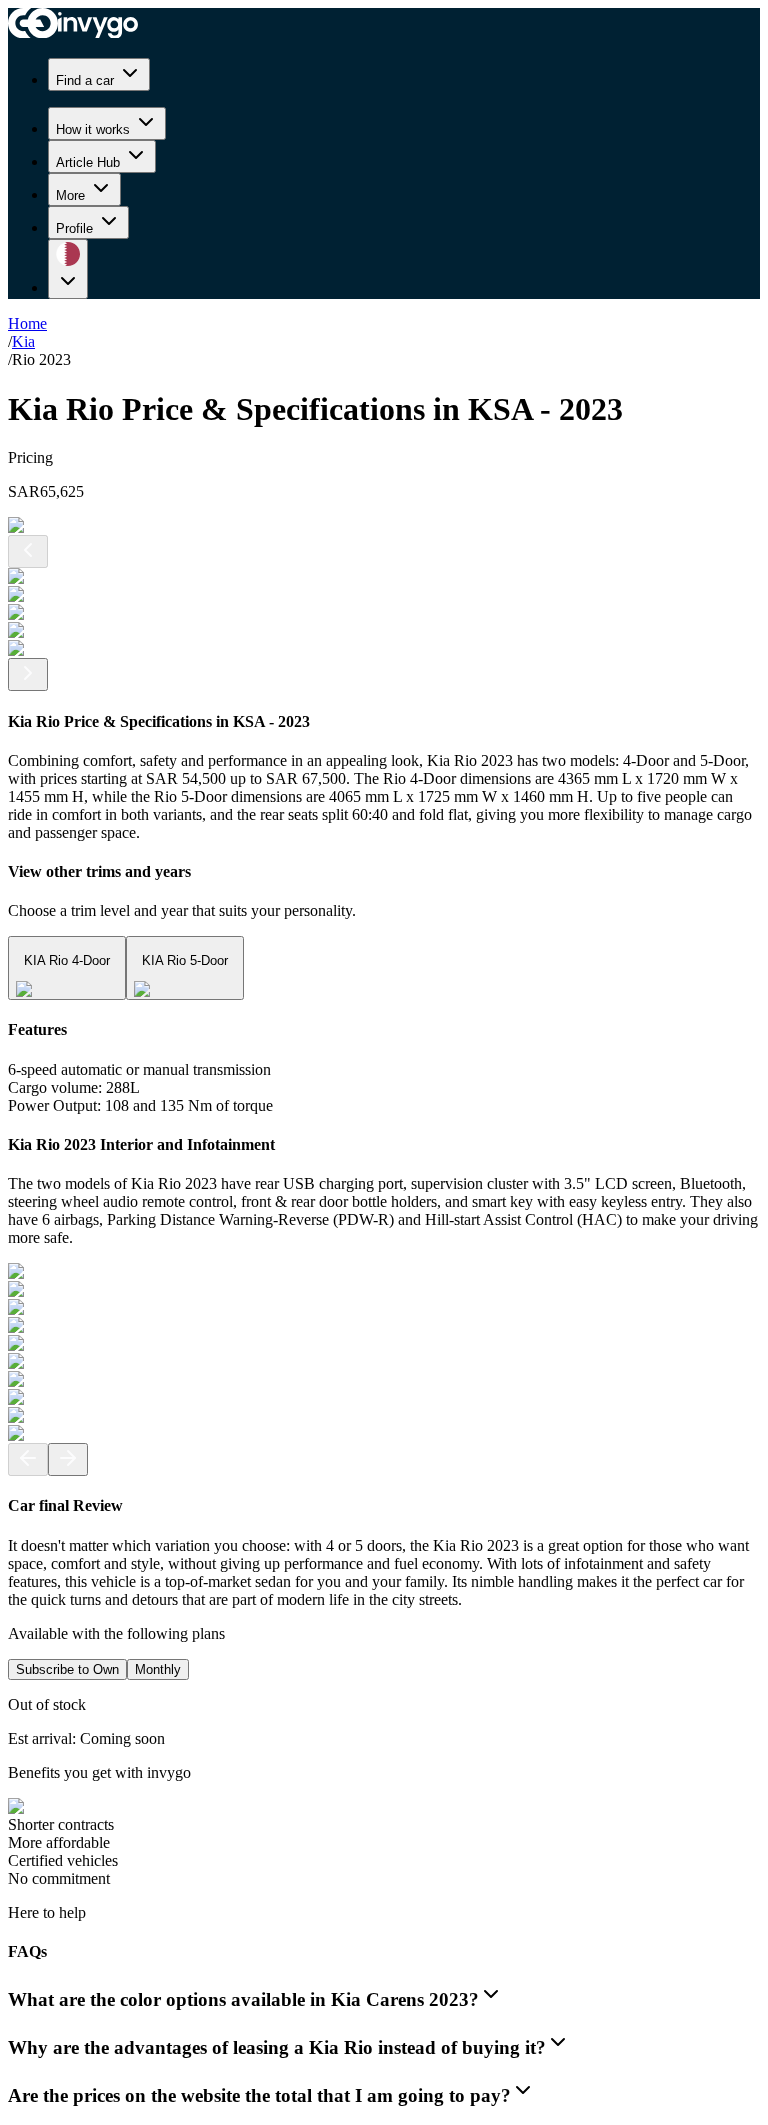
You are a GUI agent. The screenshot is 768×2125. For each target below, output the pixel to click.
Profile (74, 228)
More (70, 195)
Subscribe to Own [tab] (67, 1669)
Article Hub (88, 162)
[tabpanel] (384, 1792)
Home (27, 323)
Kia (23, 341)
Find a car (85, 80)
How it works (93, 129)
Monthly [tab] (158, 1669)
